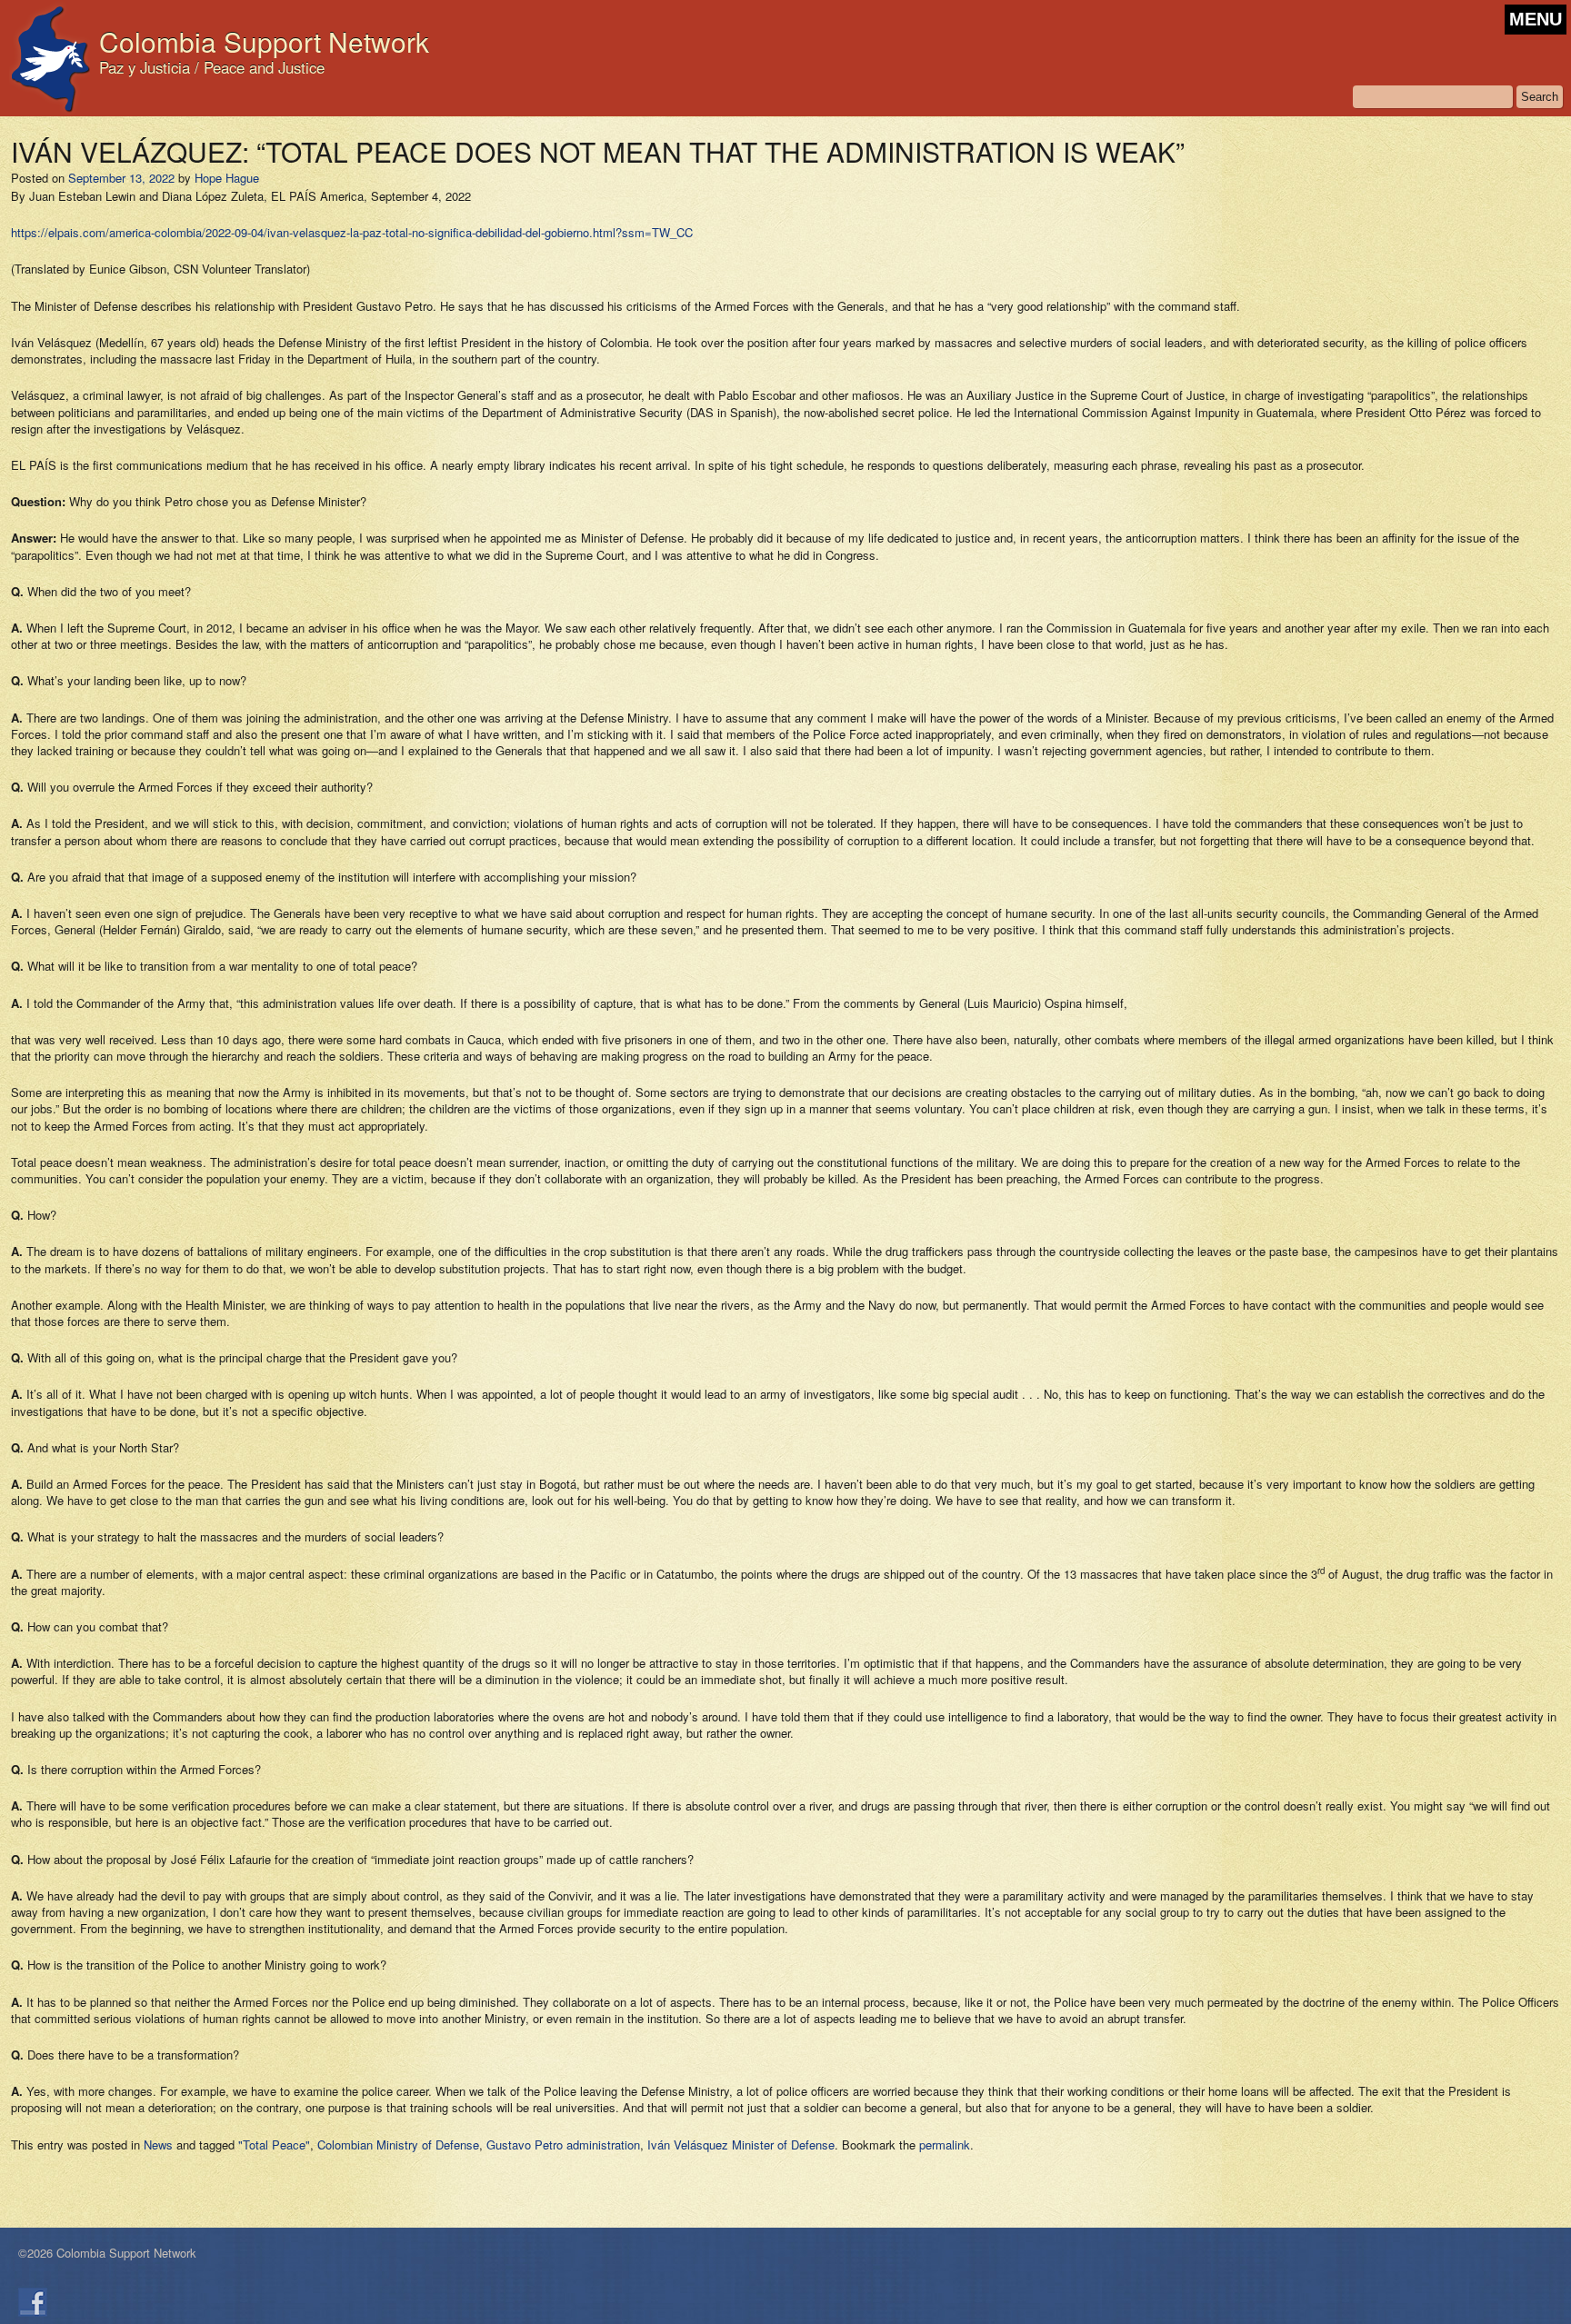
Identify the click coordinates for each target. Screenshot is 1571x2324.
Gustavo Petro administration (563, 2144)
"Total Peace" (274, 2144)
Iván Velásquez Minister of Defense (741, 2144)
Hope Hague (227, 178)
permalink (945, 2144)
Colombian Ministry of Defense (398, 2144)
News (158, 2144)
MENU (1536, 19)
